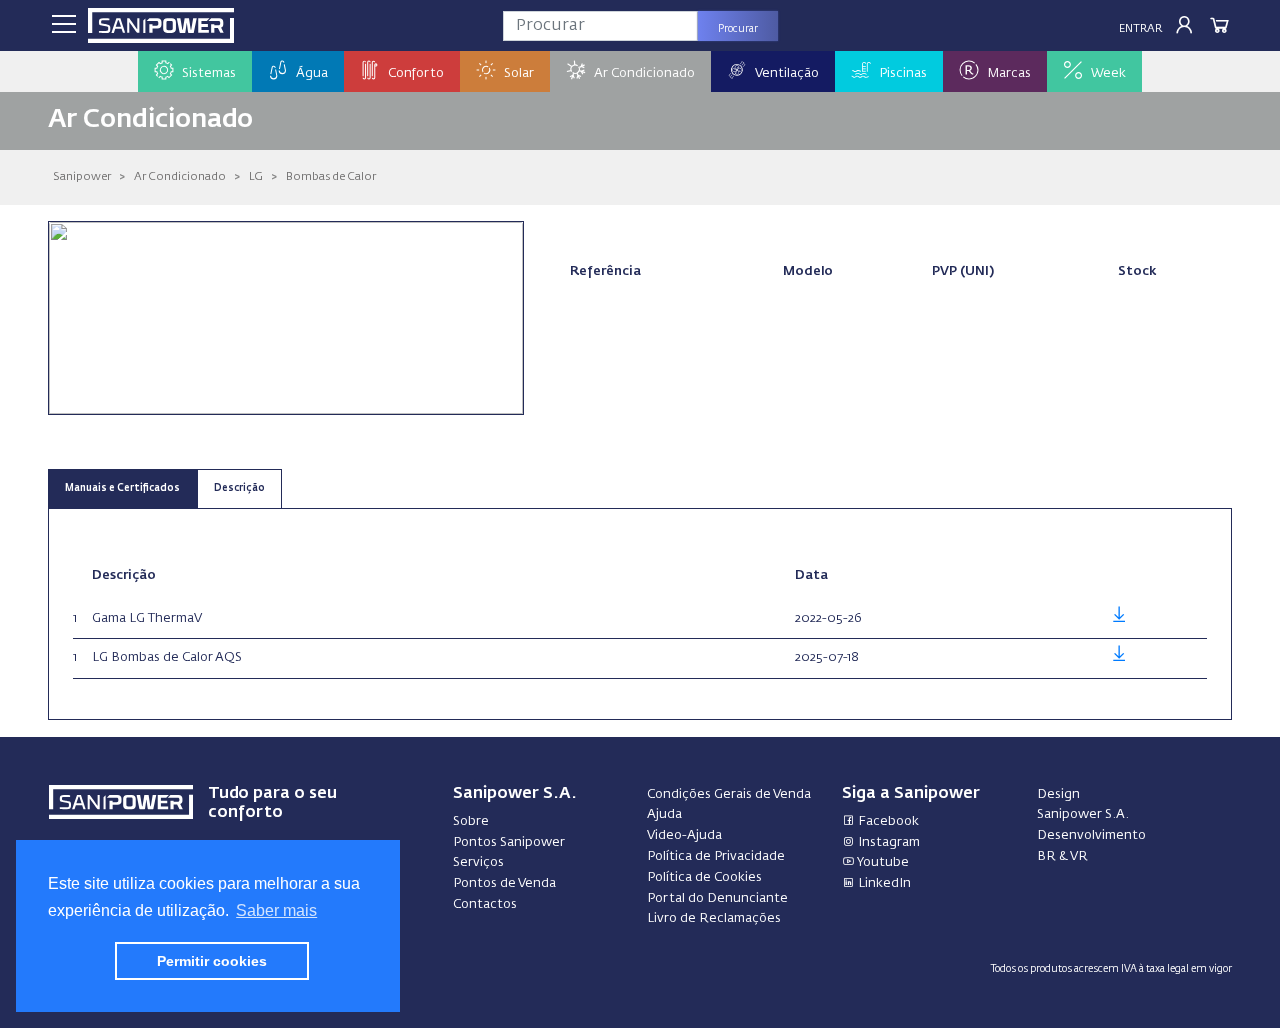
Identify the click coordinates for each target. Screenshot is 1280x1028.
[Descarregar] (1119, 618)
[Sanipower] (161, 25)
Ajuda (664, 814)
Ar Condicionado (180, 176)
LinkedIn (883, 883)
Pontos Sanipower (509, 842)
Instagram (887, 842)
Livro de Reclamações (714, 918)
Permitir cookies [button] (212, 961)
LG (256, 176)
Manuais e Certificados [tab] (122, 488)
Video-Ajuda (684, 835)
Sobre (471, 821)
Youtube (882, 862)
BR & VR (1062, 856)
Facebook (887, 821)
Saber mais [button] (276, 910)
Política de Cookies (704, 877)
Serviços (478, 862)
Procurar (738, 29)
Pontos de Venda (504, 883)
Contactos (485, 904)
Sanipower (82, 176)
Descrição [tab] (239, 488)
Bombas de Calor (331, 176)
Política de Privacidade (716, 856)
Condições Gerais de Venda (729, 794)
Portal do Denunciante (717, 898)
